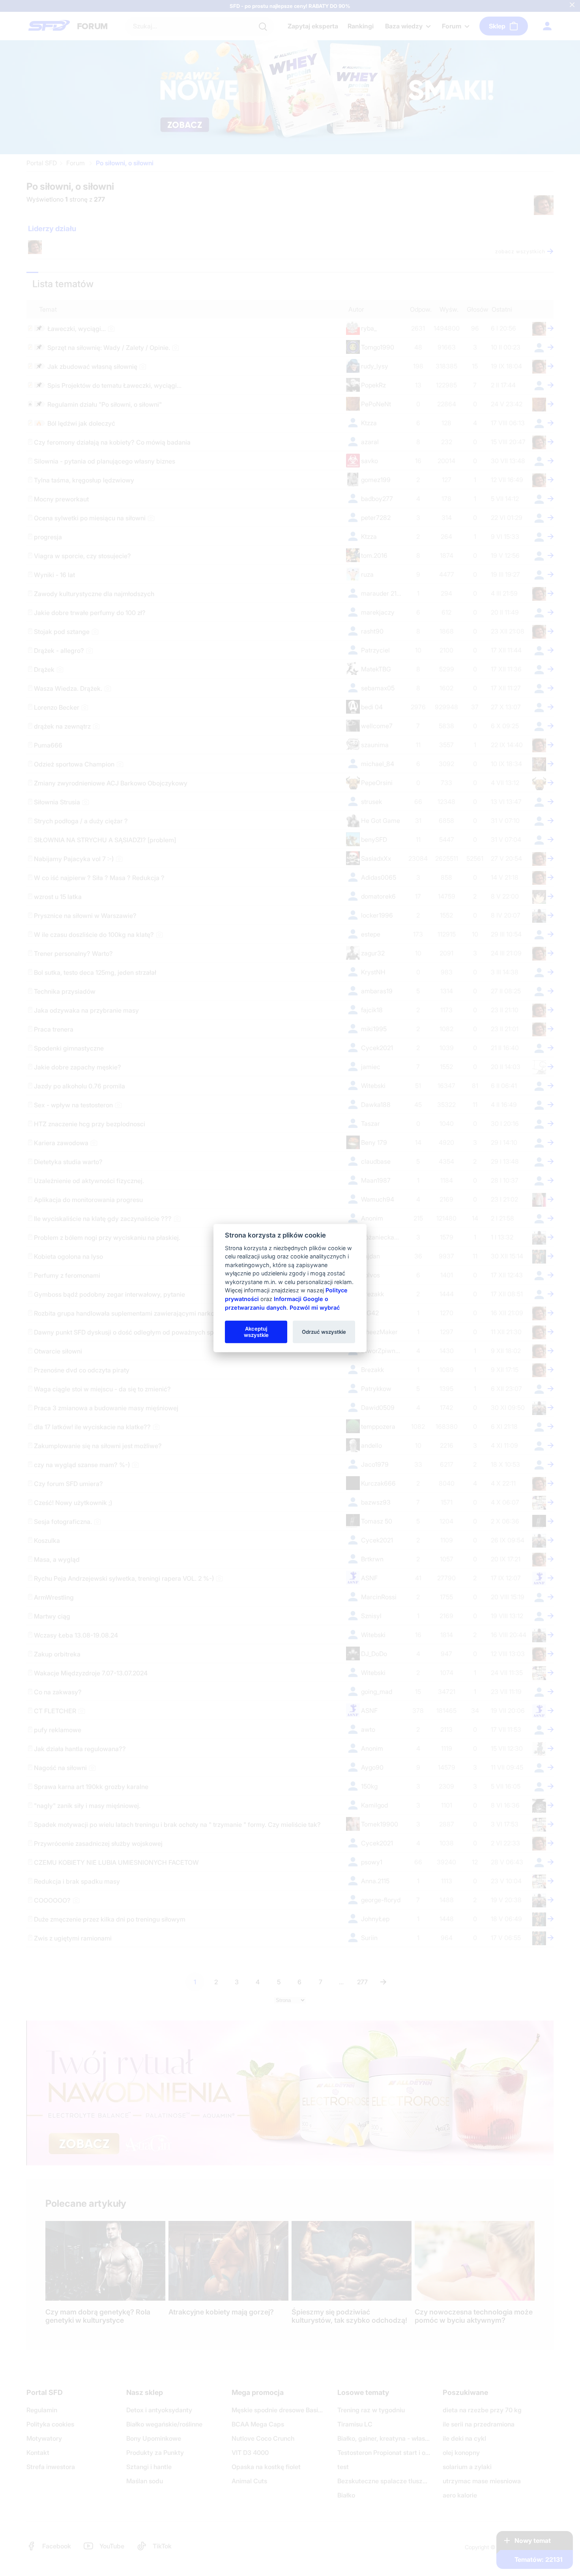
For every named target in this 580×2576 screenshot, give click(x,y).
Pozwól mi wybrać (315, 1307)
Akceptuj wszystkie (256, 1331)
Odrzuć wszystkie (324, 1331)
